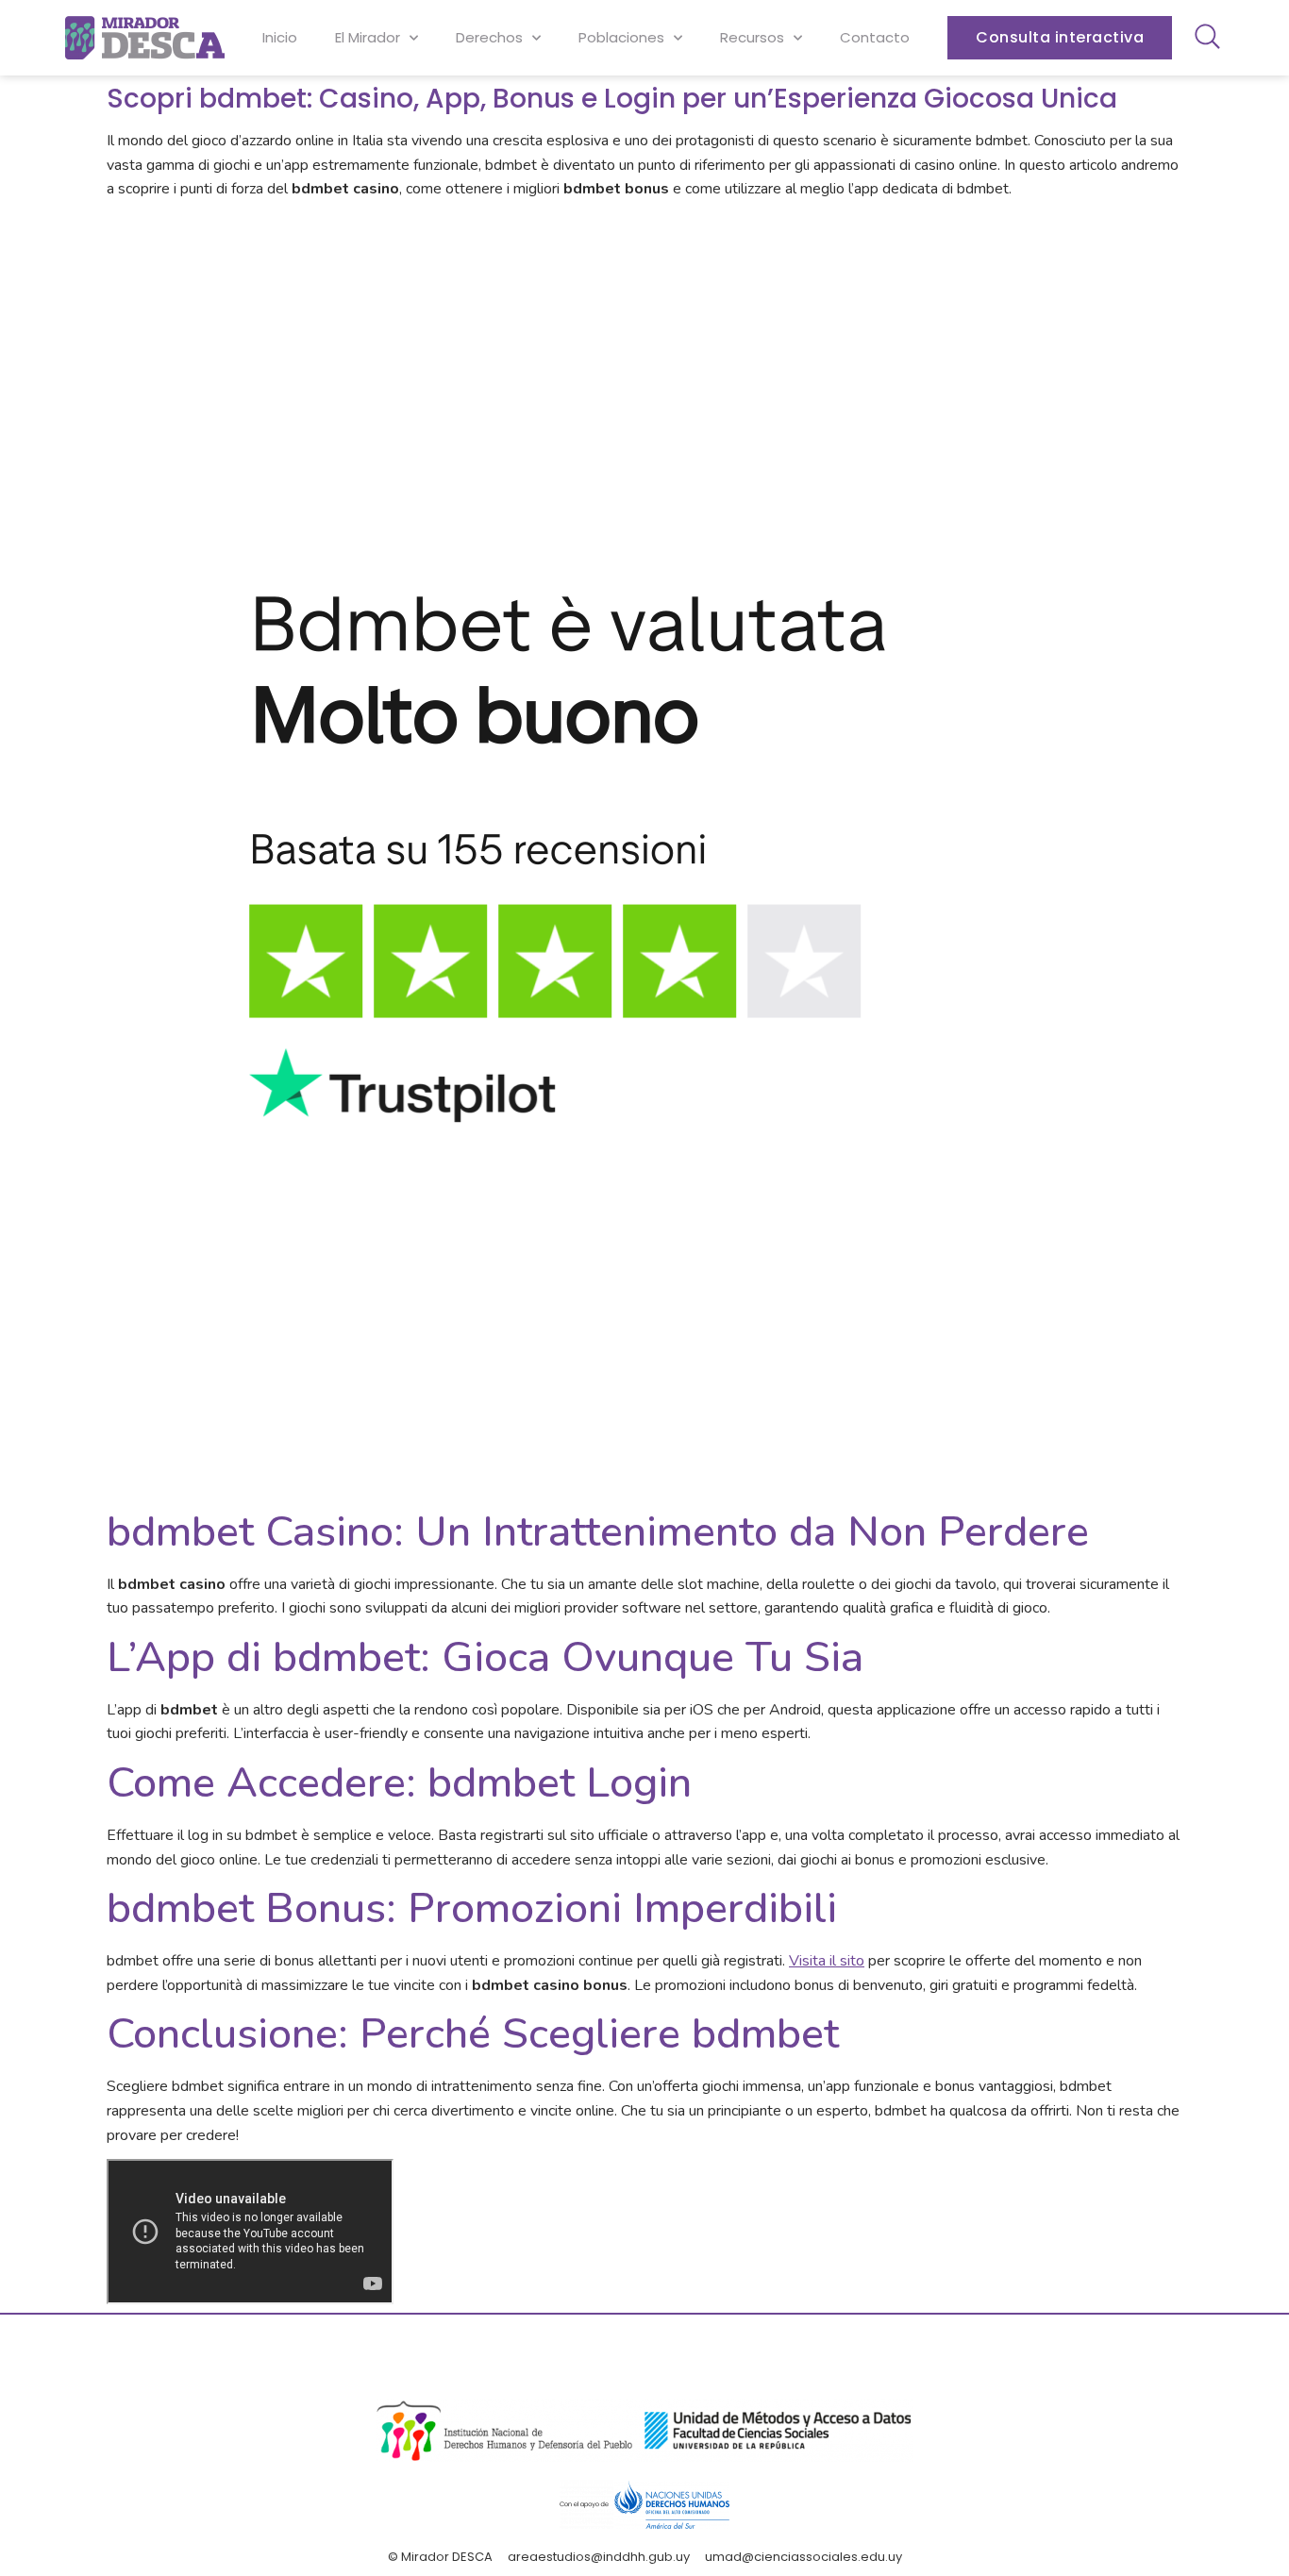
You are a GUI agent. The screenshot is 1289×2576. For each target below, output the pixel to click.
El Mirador (368, 37)
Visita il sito (827, 1961)
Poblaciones (621, 37)
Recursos (752, 37)
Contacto (875, 37)
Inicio (280, 37)
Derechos (489, 37)
